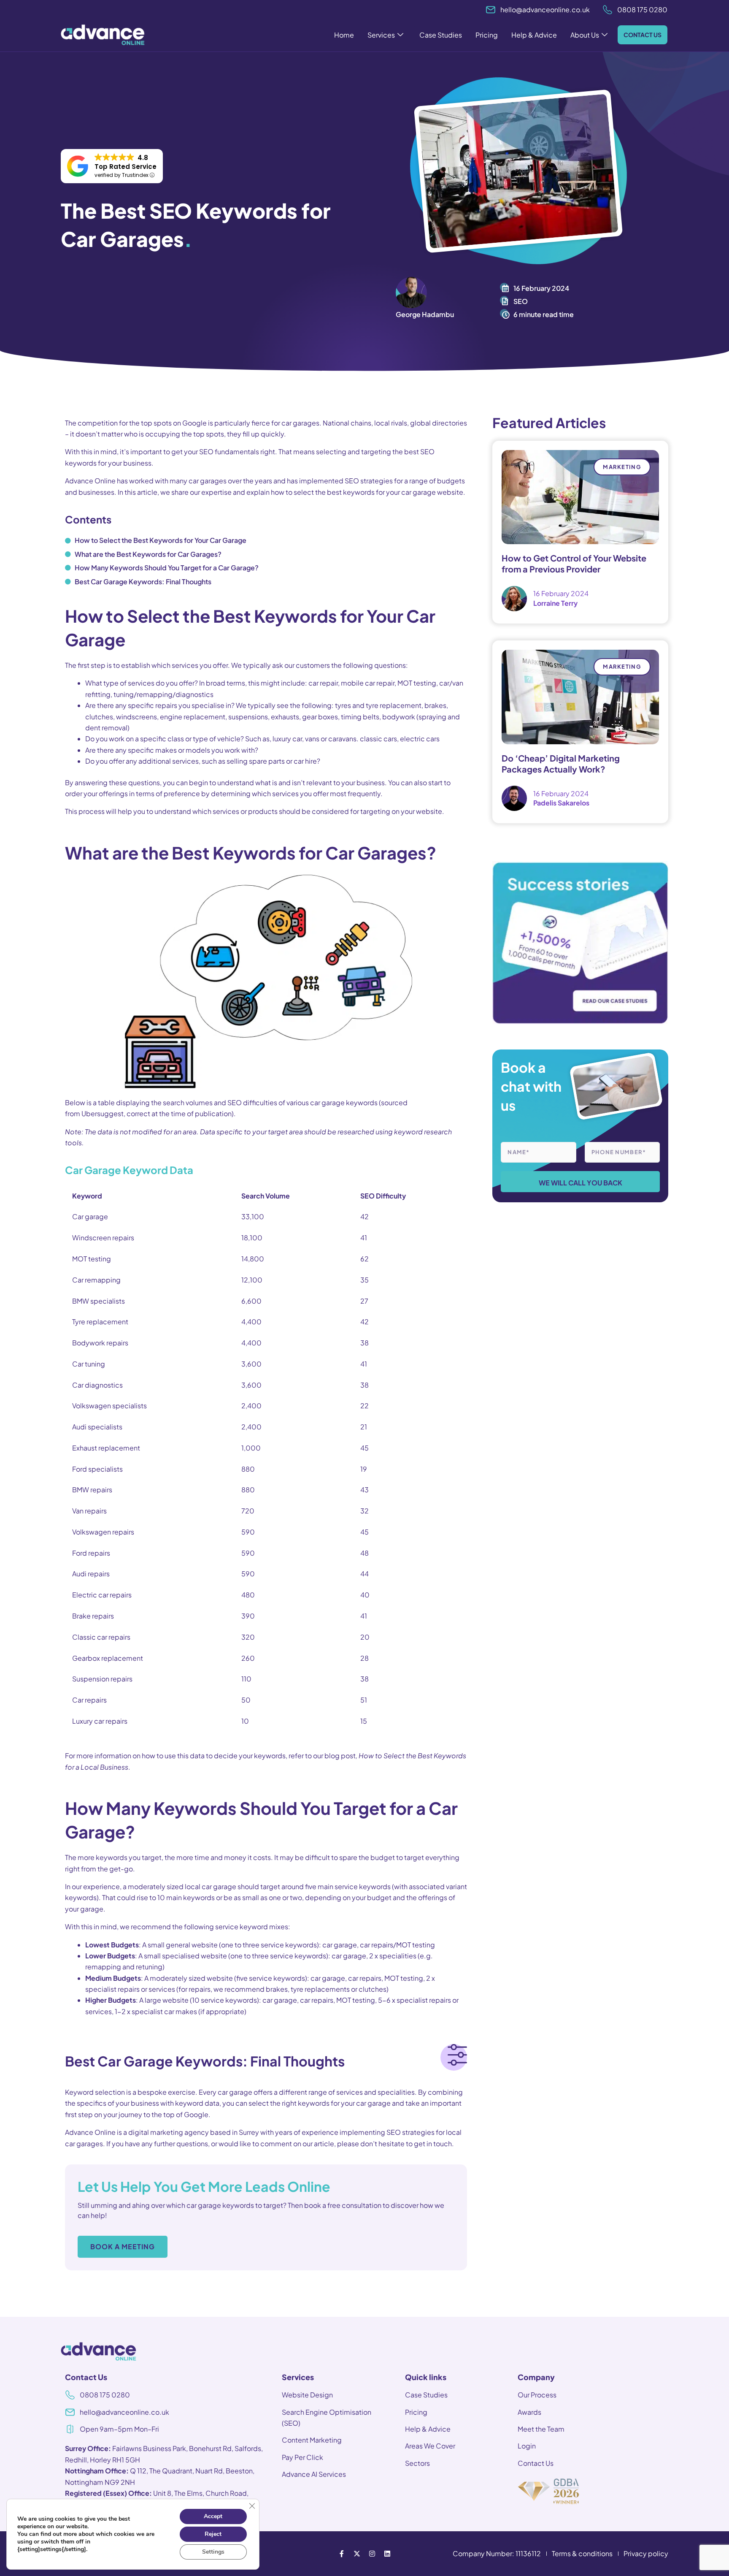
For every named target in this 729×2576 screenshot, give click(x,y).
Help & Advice (534, 35)
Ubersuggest (103, 1113)
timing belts (360, 717)
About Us (585, 35)
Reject (213, 2534)
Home (344, 35)
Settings (213, 2552)
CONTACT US (643, 35)
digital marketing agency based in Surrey (194, 2132)
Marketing (622, 467)
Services (381, 35)
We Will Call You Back (580, 1183)
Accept (213, 2516)
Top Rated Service (126, 167)
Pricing (487, 35)
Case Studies (441, 35)
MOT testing (417, 683)
